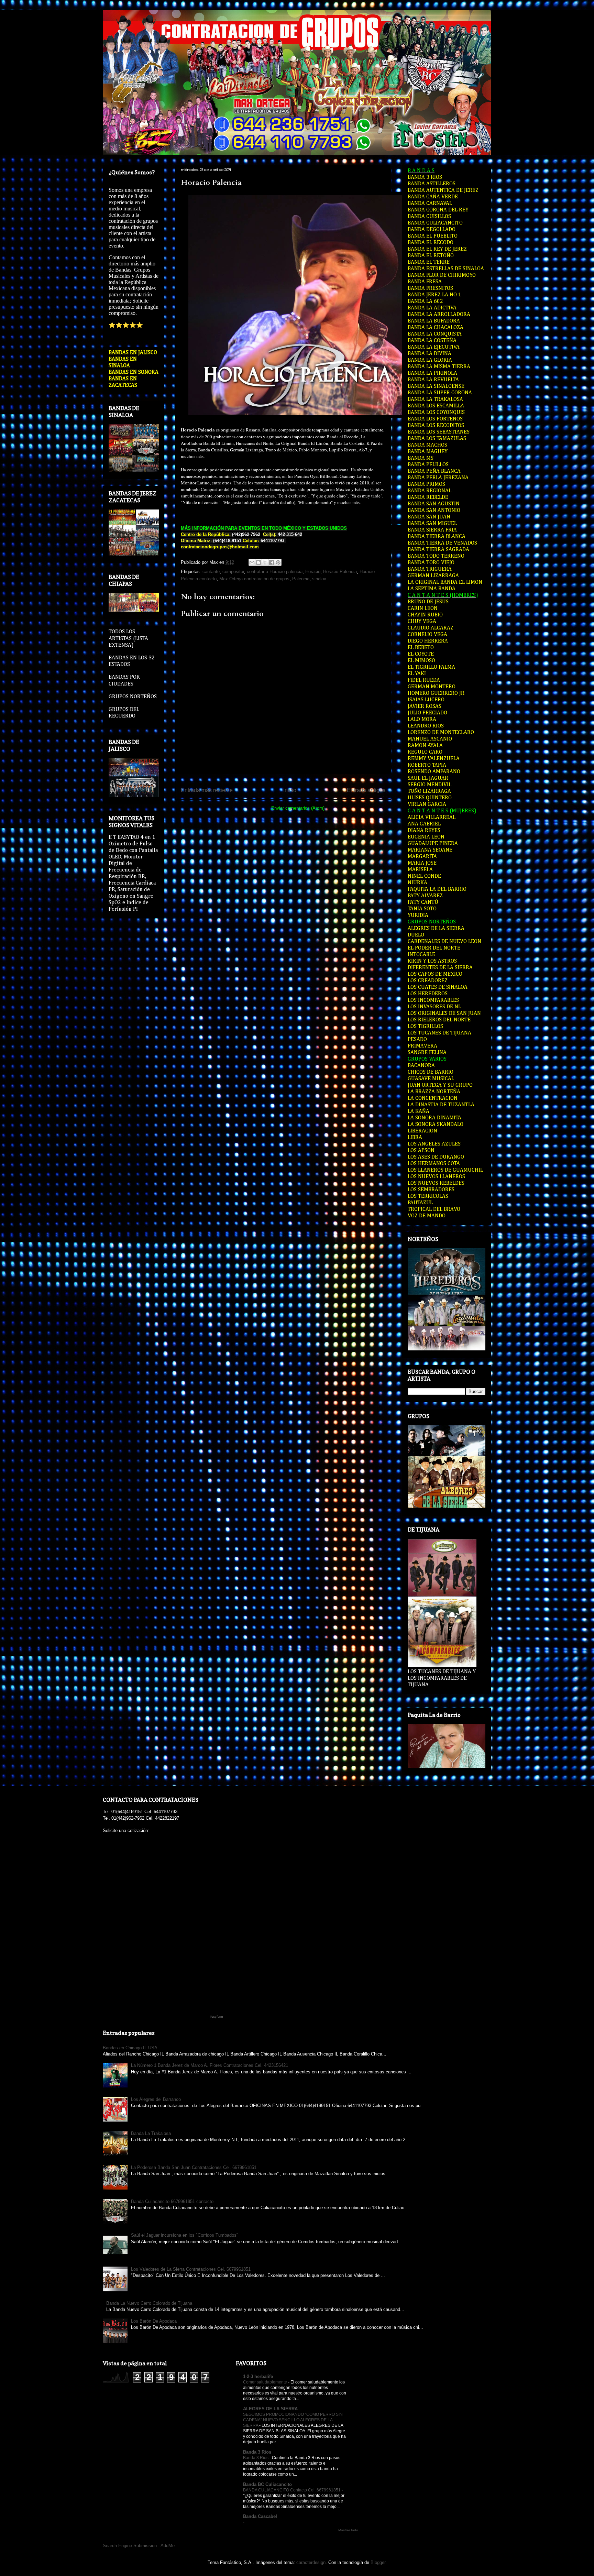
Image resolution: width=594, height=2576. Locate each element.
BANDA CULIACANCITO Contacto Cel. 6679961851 (292, 2490)
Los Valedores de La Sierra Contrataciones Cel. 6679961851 (191, 2269)
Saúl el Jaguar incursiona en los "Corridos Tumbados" (185, 2235)
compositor (233, 572)
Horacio (313, 572)
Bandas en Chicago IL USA (130, 2048)
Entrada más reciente (207, 790)
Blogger (378, 2562)
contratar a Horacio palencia (275, 572)
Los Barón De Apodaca (154, 2321)
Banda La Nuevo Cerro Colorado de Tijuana (149, 2303)
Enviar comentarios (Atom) (298, 808)
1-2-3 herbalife (258, 2376)
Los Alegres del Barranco (156, 2099)
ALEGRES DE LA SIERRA (270, 2409)
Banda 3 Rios (257, 2452)
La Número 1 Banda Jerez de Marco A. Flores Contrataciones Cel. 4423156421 (210, 2065)
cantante (211, 572)
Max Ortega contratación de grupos (254, 579)
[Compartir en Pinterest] (278, 562)
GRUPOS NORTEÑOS (133, 697)
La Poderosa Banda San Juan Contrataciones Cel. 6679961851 (194, 2167)
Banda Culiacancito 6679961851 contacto (172, 2201)
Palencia (301, 579)
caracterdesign (311, 2562)
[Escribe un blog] (258, 562)
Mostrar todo (348, 2530)
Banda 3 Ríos (256, 2458)
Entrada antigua (366, 790)
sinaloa (319, 579)
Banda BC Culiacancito (267, 2484)
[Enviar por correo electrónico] (252, 562)
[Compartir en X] (265, 562)
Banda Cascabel (260, 2516)
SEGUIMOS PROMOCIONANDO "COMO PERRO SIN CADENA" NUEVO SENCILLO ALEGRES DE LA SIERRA (293, 2420)
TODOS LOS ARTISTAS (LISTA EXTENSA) (128, 638)
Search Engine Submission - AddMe (139, 2546)
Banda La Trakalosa (151, 2133)
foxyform (217, 2017)
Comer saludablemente (266, 2382)
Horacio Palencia (211, 183)
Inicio (290, 790)
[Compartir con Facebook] (272, 562)
